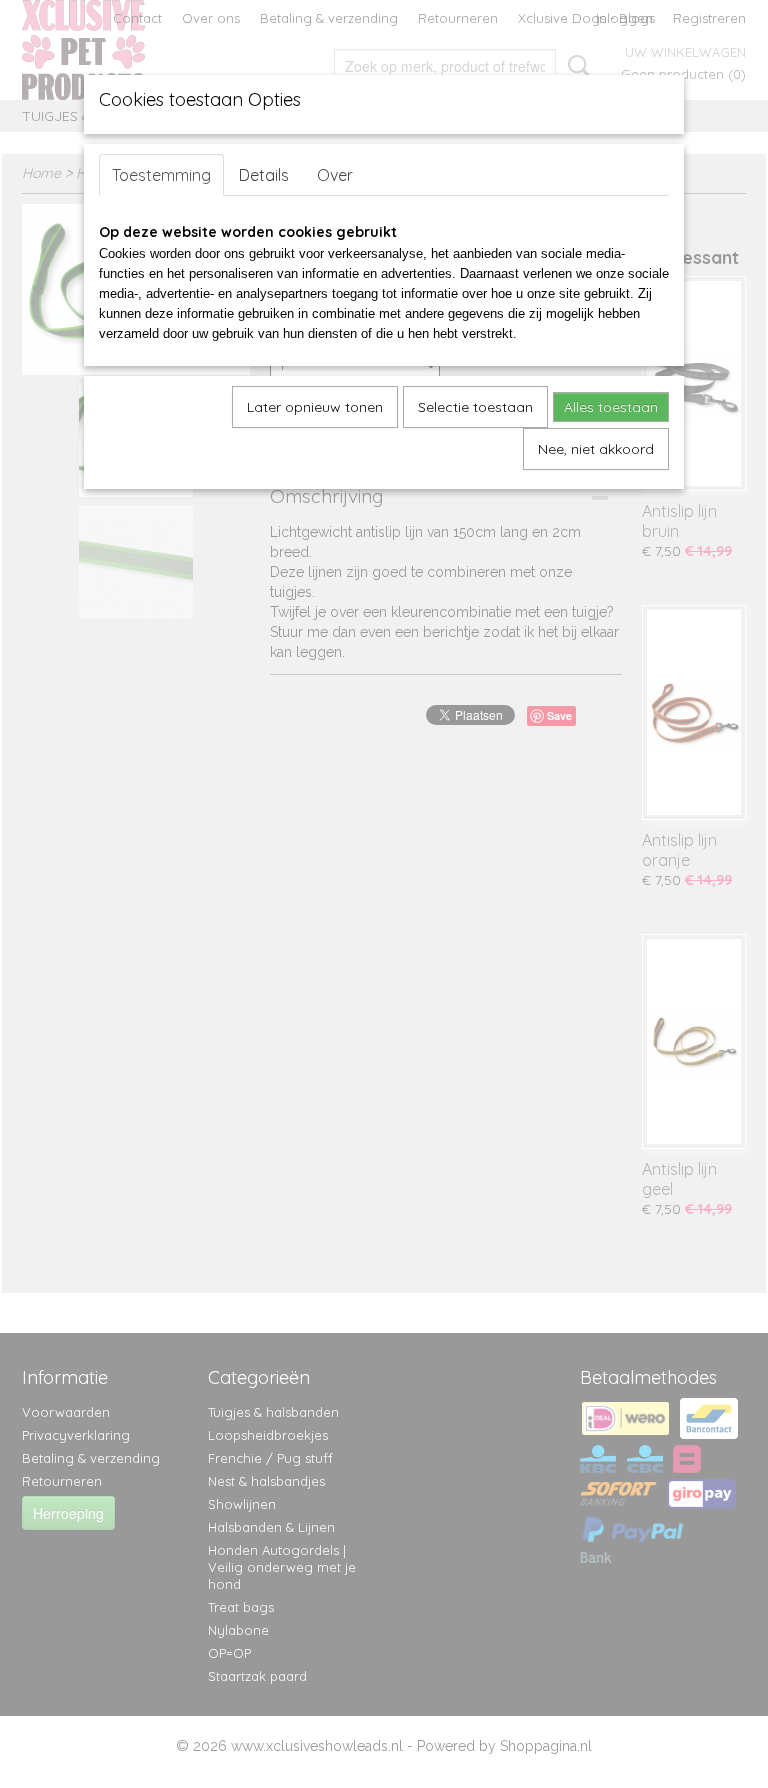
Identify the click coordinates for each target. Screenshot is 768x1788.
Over (335, 175)
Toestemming (161, 175)
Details (264, 175)
